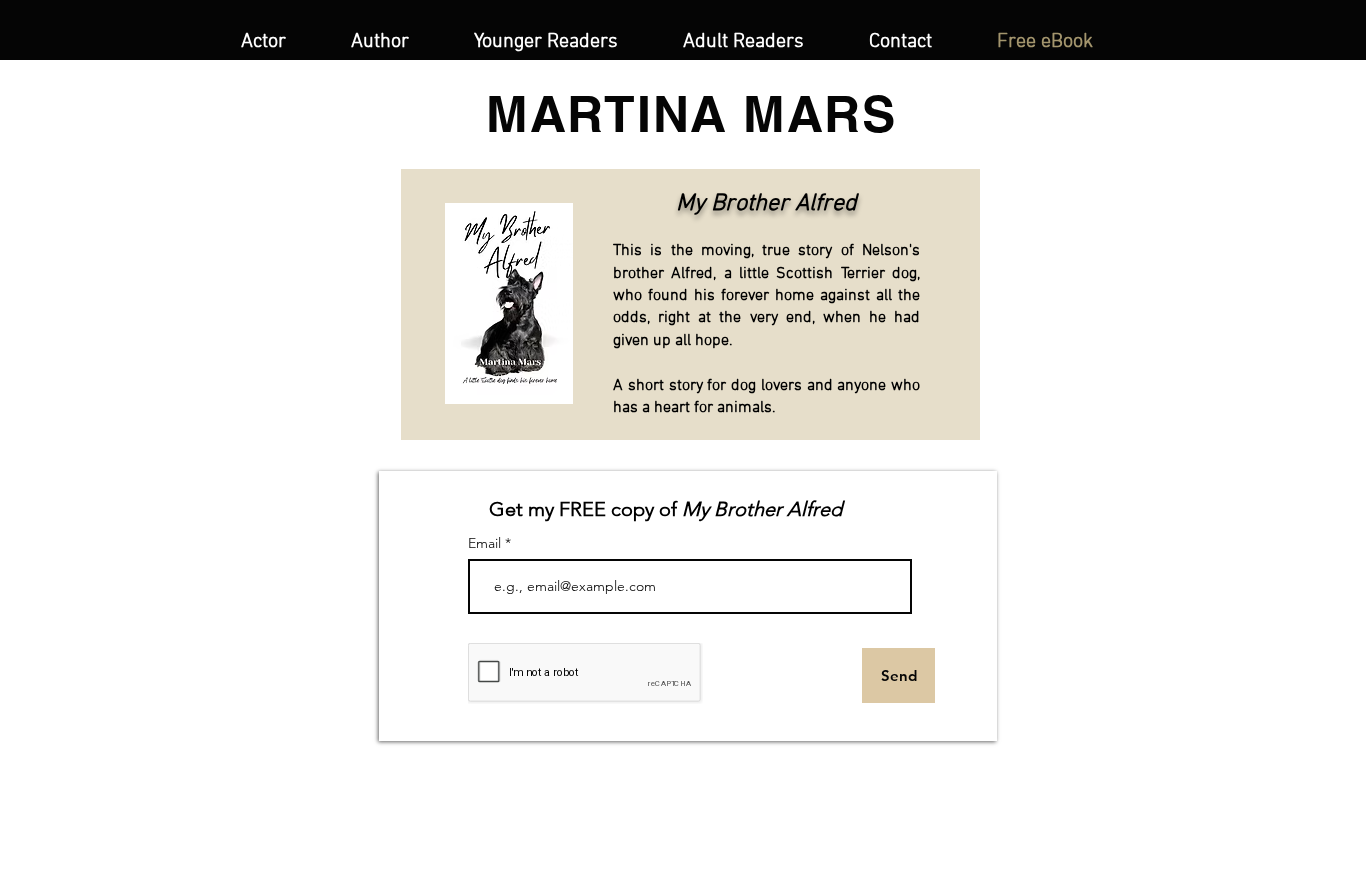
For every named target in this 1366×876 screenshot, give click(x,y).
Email (486, 543)
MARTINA (607, 113)
